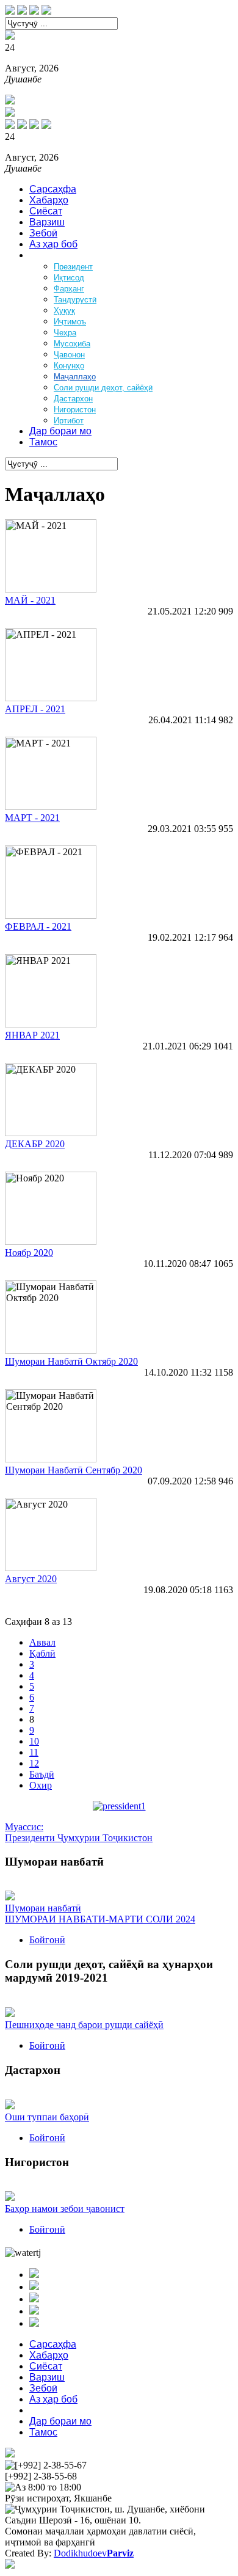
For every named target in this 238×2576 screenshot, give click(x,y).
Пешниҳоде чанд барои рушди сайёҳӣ (84, 2025)
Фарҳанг (69, 289)
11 (34, 1752)
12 (34, 1763)
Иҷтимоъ (70, 322)
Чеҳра (65, 333)
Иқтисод (69, 278)
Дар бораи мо (60, 431)
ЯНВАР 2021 (32, 1035)
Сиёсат (46, 211)
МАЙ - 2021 (30, 600)
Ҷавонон (69, 355)
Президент (73, 267)
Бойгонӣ (47, 1940)
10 (34, 1741)
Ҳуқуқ (64, 311)
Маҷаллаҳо (75, 377)
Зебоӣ (43, 233)
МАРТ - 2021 (32, 818)
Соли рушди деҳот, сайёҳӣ (103, 388)
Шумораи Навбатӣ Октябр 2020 (71, 1361)
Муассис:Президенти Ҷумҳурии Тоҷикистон (79, 1832)
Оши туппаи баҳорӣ (47, 2117)
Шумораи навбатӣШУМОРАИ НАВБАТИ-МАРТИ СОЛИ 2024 (100, 1914)
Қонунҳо (69, 366)
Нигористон (75, 410)
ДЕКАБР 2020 (35, 1144)
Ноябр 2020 (29, 1253)
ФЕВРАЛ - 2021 (38, 926)
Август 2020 (31, 1579)
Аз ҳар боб (53, 244)
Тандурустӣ (75, 300)
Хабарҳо (49, 200)
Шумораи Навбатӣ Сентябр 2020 (74, 1470)
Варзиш (47, 222)
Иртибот (69, 421)
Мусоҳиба (72, 344)
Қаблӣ (42, 1653)
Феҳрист (48, 255)
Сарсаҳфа (53, 189)
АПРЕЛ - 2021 (35, 709)
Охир (41, 1785)
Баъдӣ (42, 1774)
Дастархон (73, 399)
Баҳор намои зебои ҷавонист (65, 2209)
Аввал (42, 1642)
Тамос (43, 442)
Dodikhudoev (94, 2553)
